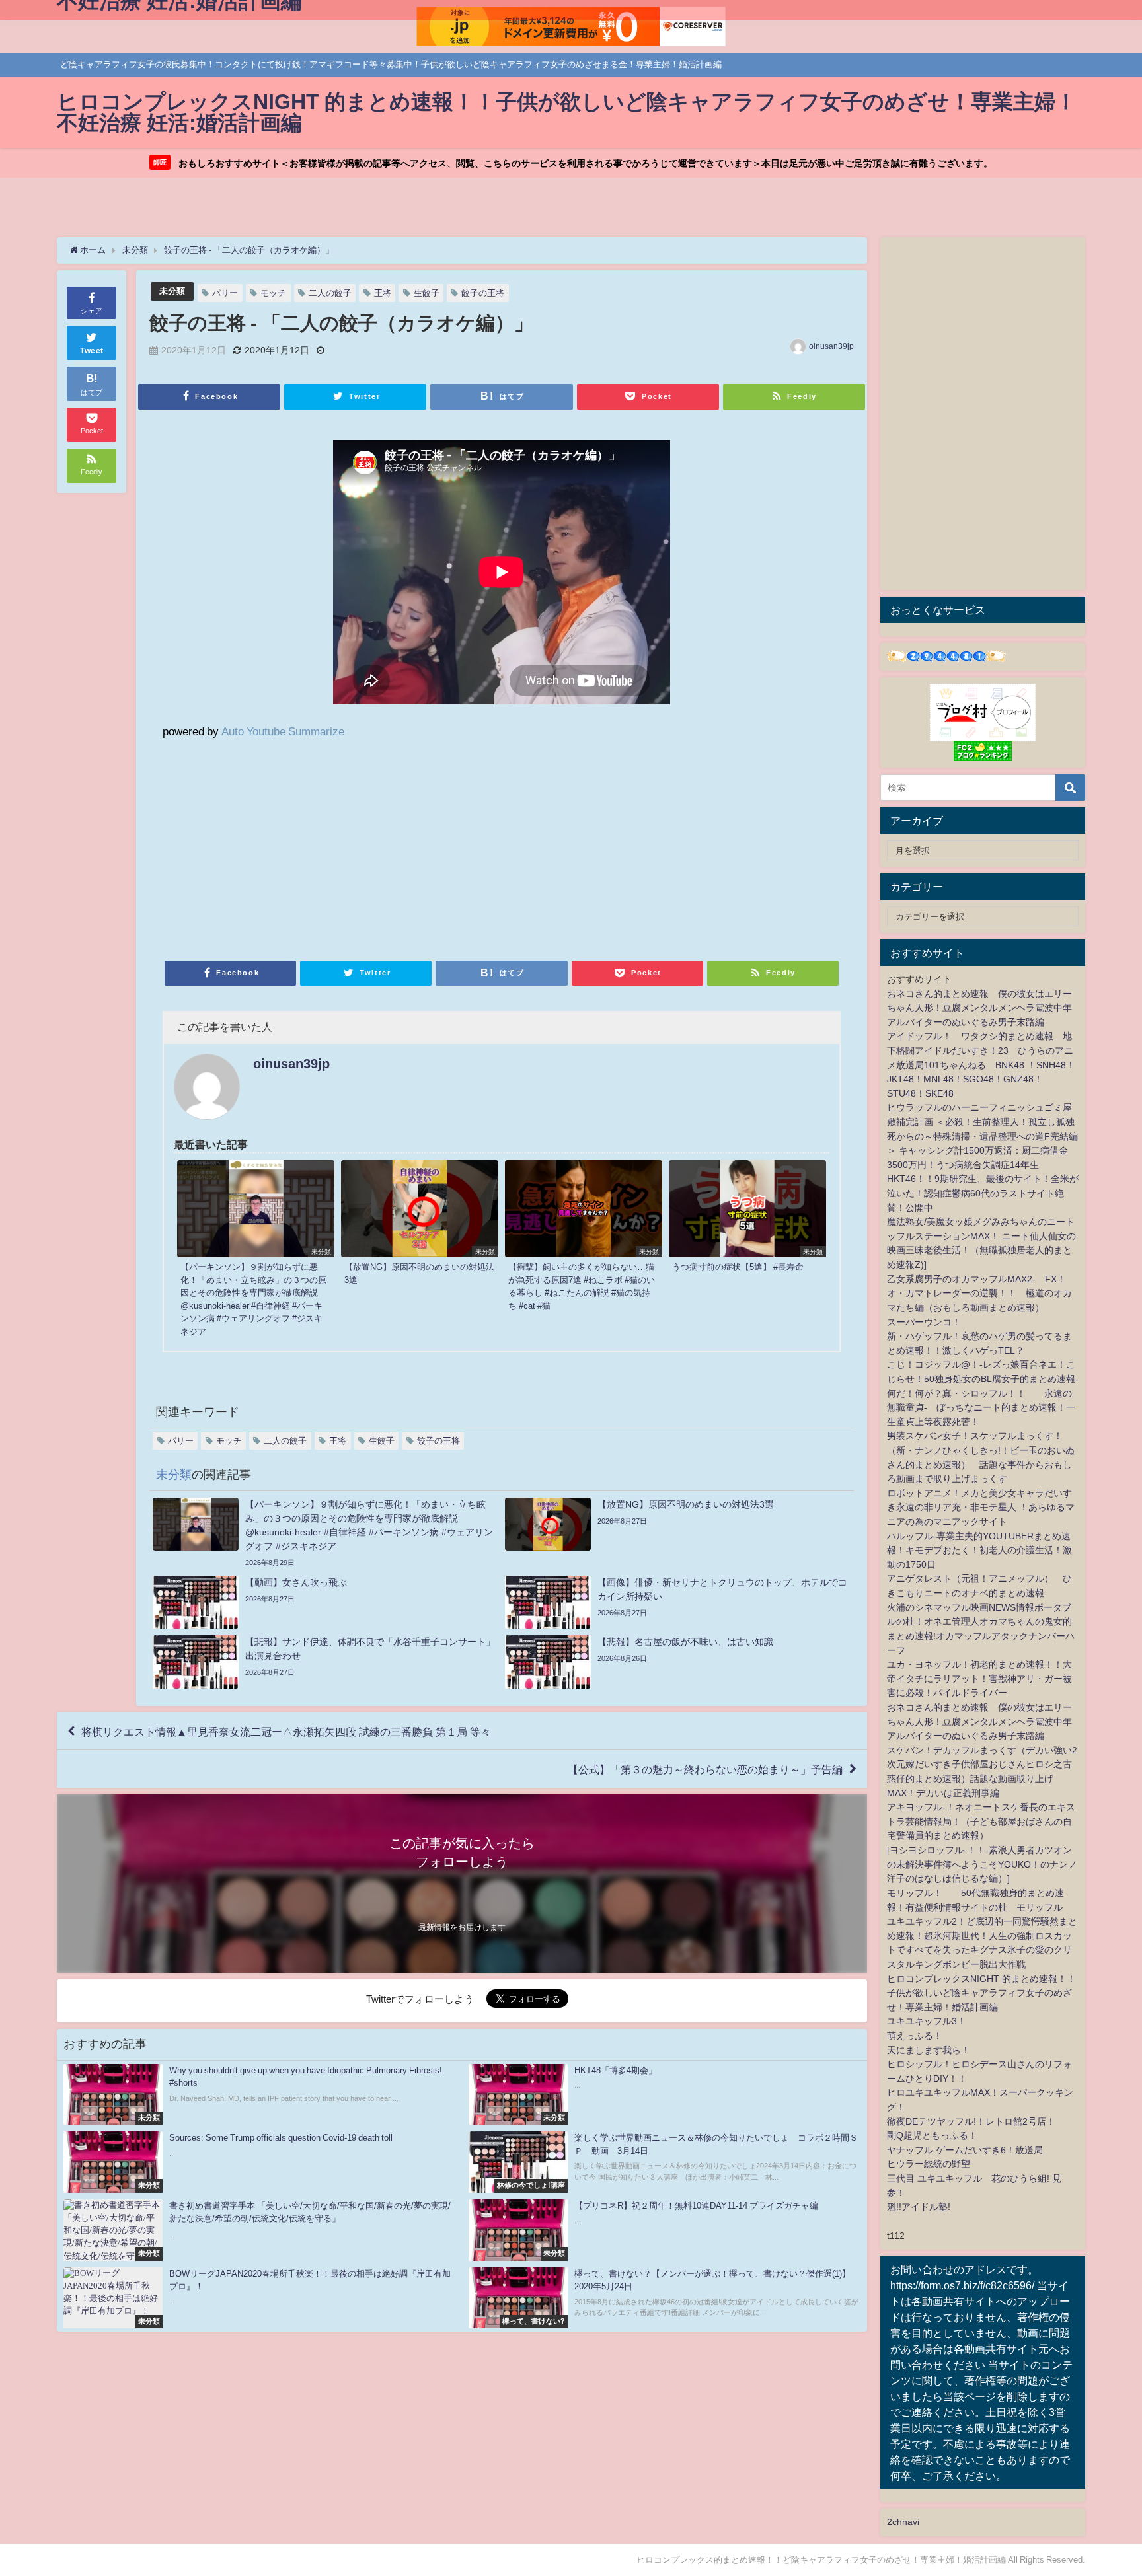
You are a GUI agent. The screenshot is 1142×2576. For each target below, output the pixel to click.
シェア (92, 311)
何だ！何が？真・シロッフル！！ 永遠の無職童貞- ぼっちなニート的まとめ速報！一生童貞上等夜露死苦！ (981, 1408)
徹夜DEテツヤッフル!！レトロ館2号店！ (971, 2121)
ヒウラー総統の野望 (929, 2164)
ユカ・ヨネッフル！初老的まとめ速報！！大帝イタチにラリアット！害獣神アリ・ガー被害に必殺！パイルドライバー (979, 1678)
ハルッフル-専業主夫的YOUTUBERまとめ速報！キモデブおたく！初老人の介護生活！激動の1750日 (979, 1550)
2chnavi (903, 2522)
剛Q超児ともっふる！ (932, 2135)
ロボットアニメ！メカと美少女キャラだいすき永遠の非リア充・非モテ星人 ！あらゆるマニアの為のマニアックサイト (981, 1507)
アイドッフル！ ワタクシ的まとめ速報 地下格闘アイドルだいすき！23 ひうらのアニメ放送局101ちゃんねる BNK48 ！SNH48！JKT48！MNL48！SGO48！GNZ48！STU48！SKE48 (981, 1064)
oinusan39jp (831, 346)
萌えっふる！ (915, 2036)
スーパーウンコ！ (924, 1322)
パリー (225, 293)
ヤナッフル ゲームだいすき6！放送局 (965, 2150)
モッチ (273, 293)
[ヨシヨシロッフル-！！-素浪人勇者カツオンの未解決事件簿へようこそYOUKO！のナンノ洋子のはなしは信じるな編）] (982, 1864)
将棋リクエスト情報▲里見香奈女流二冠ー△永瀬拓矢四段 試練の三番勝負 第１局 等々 (286, 1731)
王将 (383, 293)
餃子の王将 (483, 293)
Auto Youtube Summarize (283, 731)
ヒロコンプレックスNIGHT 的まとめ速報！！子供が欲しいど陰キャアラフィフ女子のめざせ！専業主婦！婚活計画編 (981, 1993)
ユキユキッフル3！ (927, 2021)
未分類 (172, 291)
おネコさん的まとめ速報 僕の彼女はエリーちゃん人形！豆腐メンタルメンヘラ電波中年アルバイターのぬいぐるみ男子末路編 (979, 1008)
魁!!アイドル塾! (919, 2207)
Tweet (92, 351)
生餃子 (427, 293)
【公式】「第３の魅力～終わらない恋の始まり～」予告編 (705, 1769)
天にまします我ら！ (929, 2050)
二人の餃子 (330, 293)
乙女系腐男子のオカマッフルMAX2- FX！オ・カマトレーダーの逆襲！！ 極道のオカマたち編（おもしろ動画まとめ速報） (979, 1293)
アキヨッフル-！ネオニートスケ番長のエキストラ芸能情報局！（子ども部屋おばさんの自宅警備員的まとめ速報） (981, 1821)
